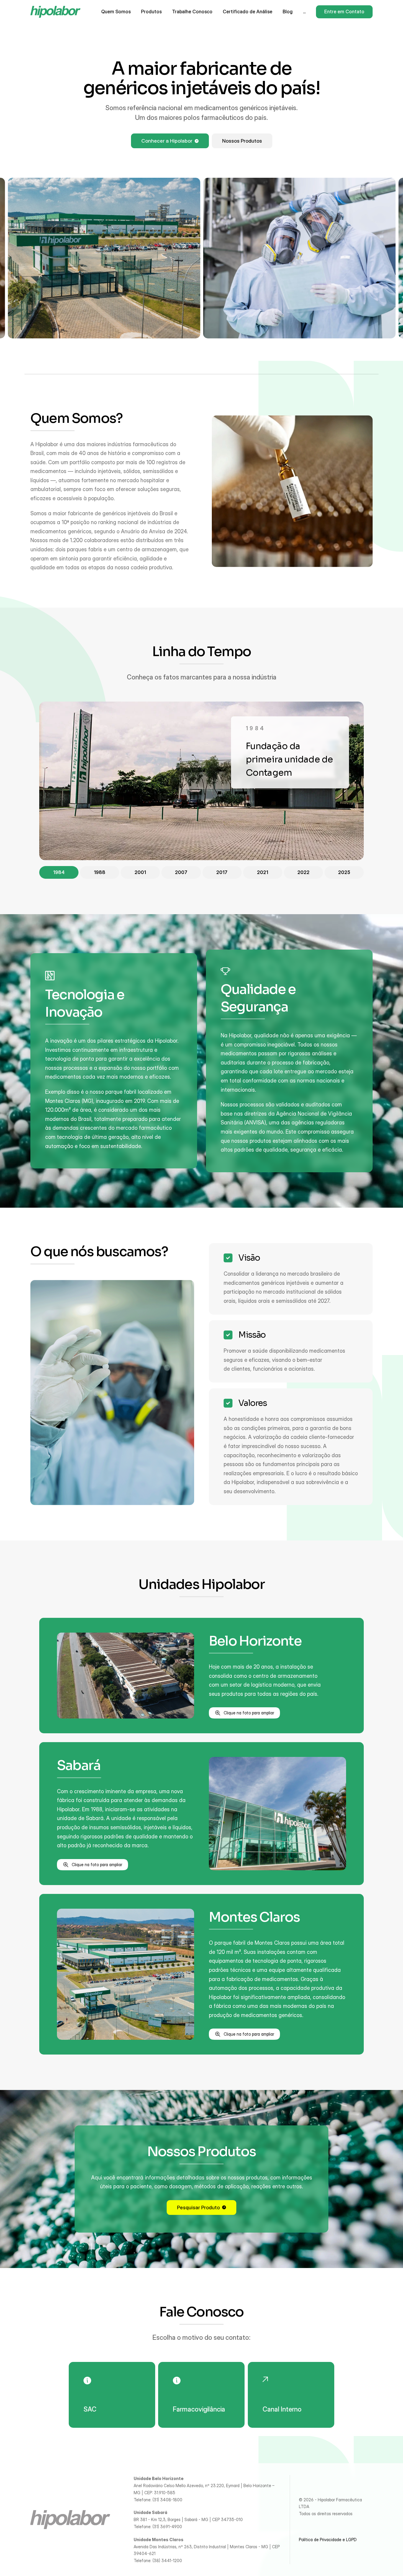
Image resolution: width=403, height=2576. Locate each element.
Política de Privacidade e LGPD (328, 2540)
